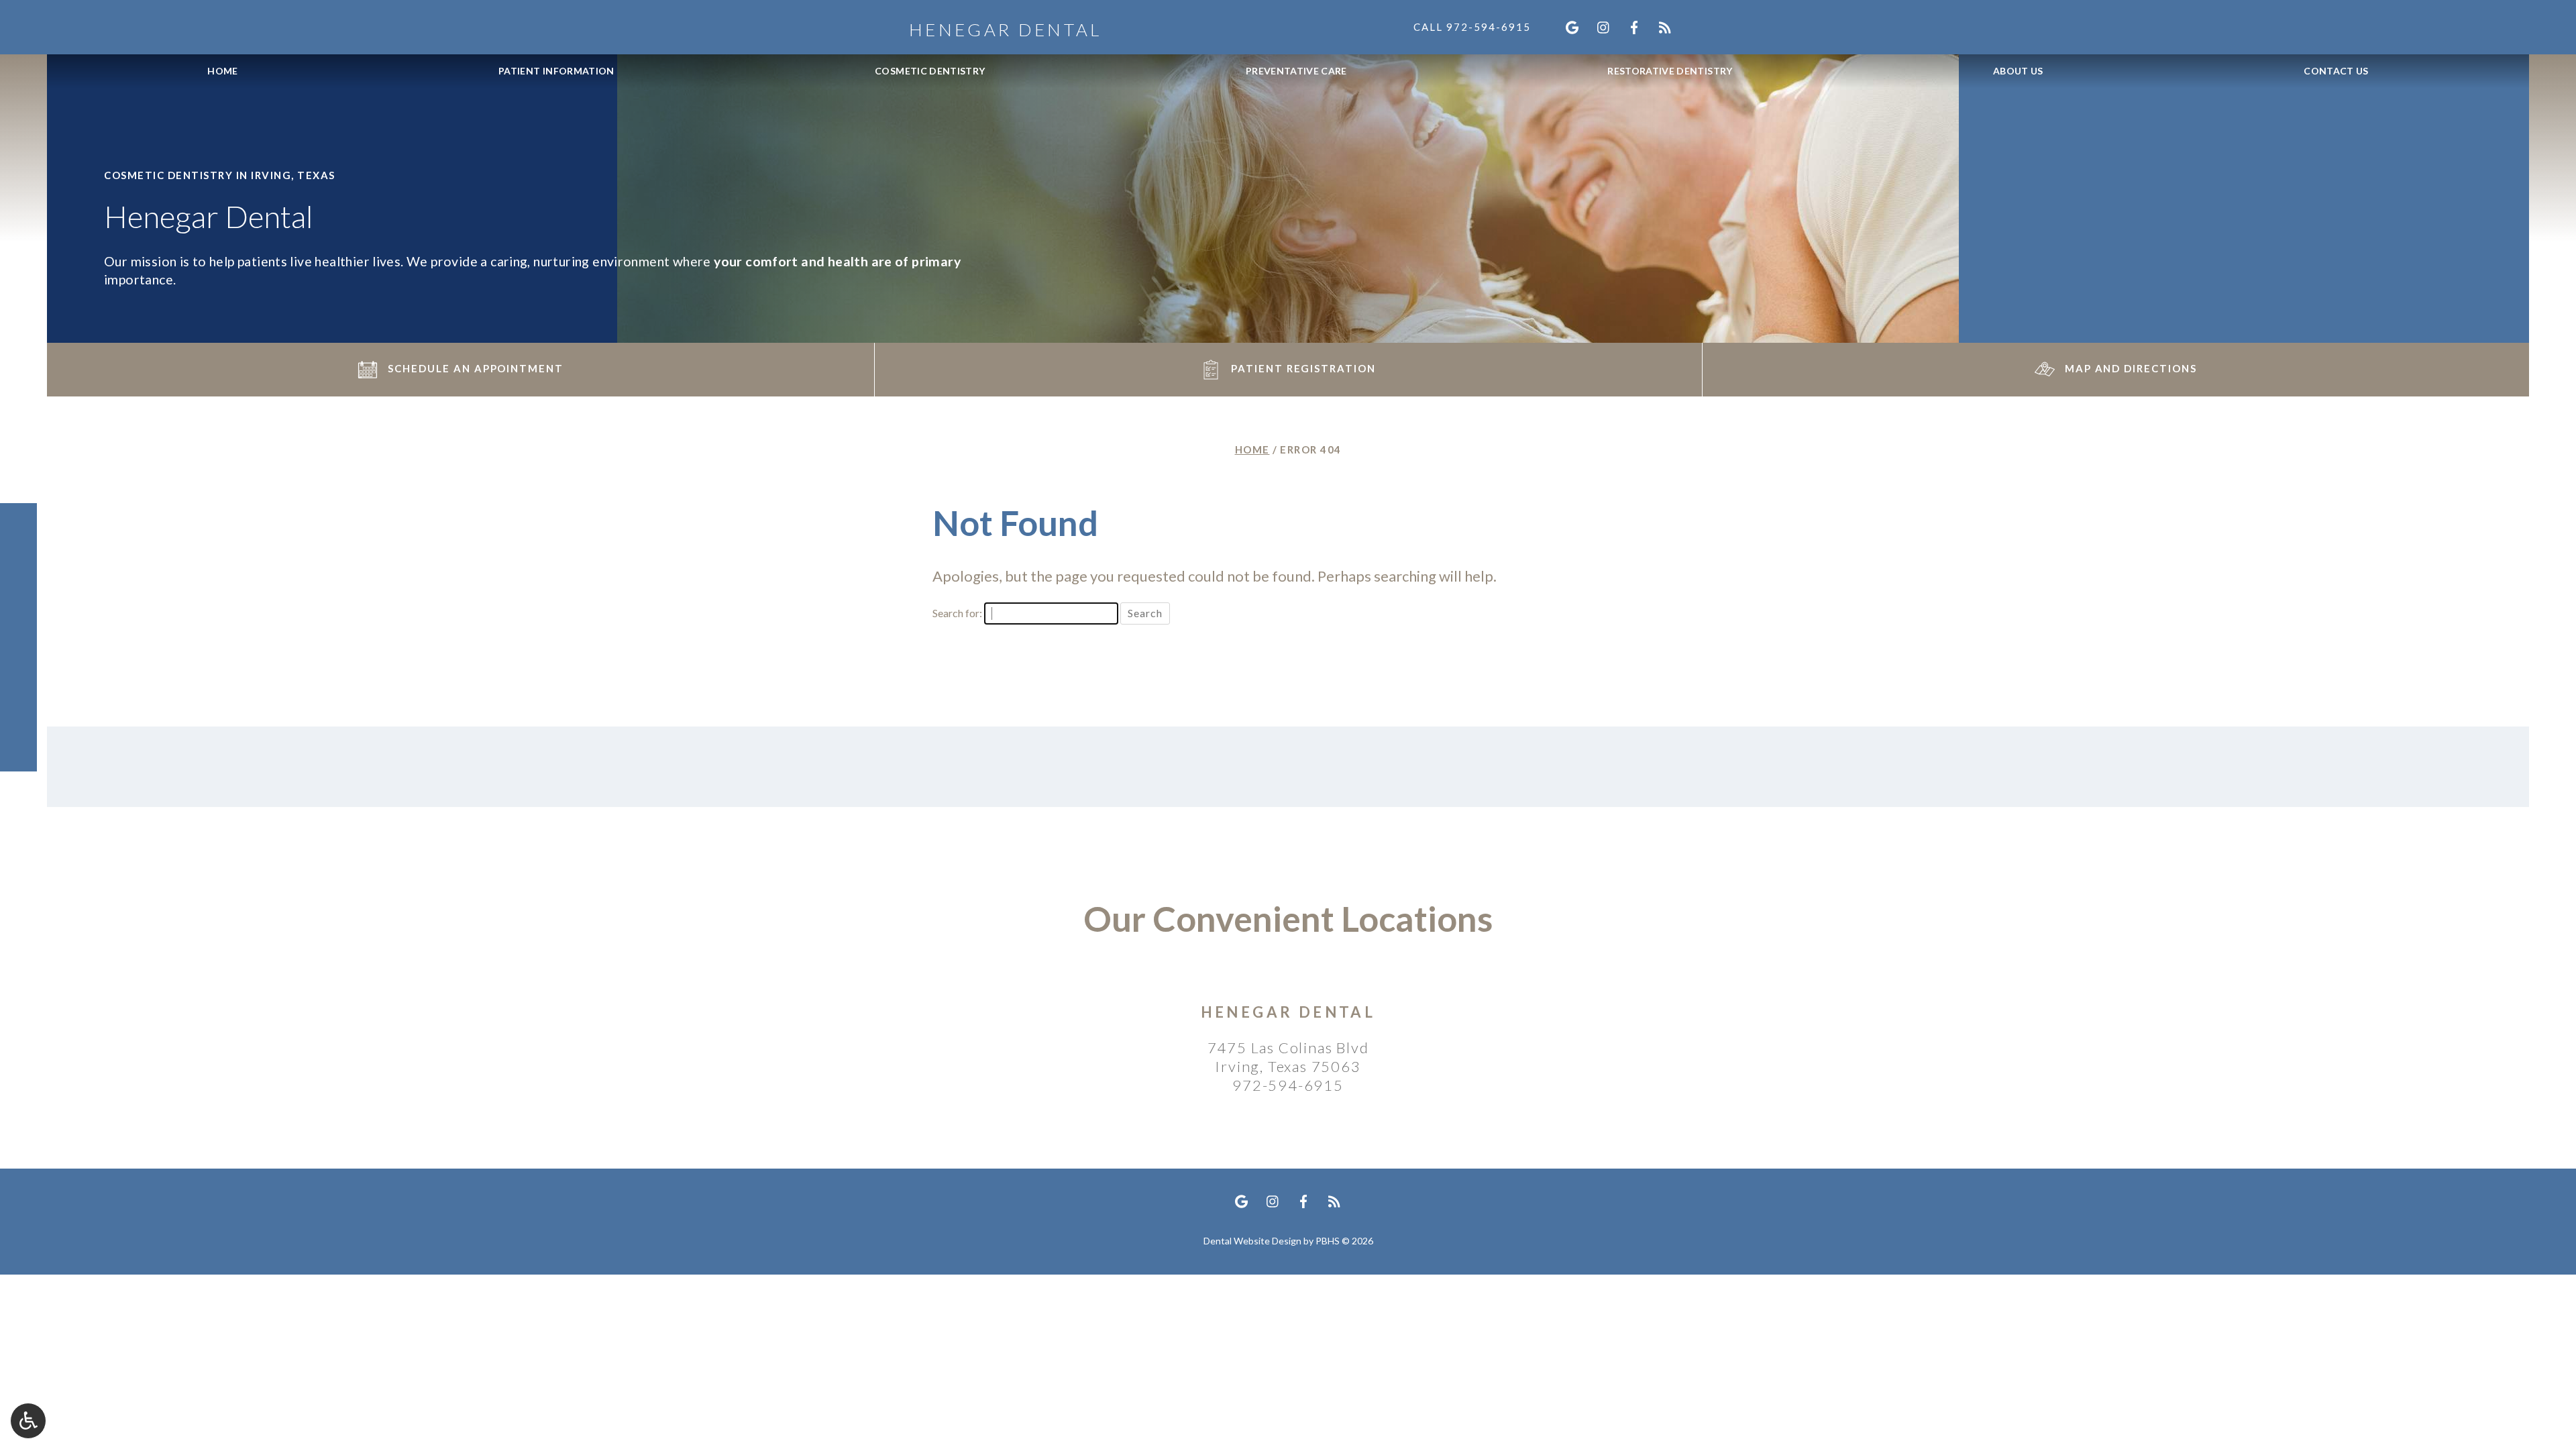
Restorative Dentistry (1670, 71)
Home (222, 71)
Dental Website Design (1252, 1241)
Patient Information (556, 71)
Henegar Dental (1288, 1012)
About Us (2018, 71)
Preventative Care (1296, 71)
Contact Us (2336, 71)
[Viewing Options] (28, 1421)
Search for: (957, 613)
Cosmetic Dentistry (930, 71)
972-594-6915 (1288, 1085)
